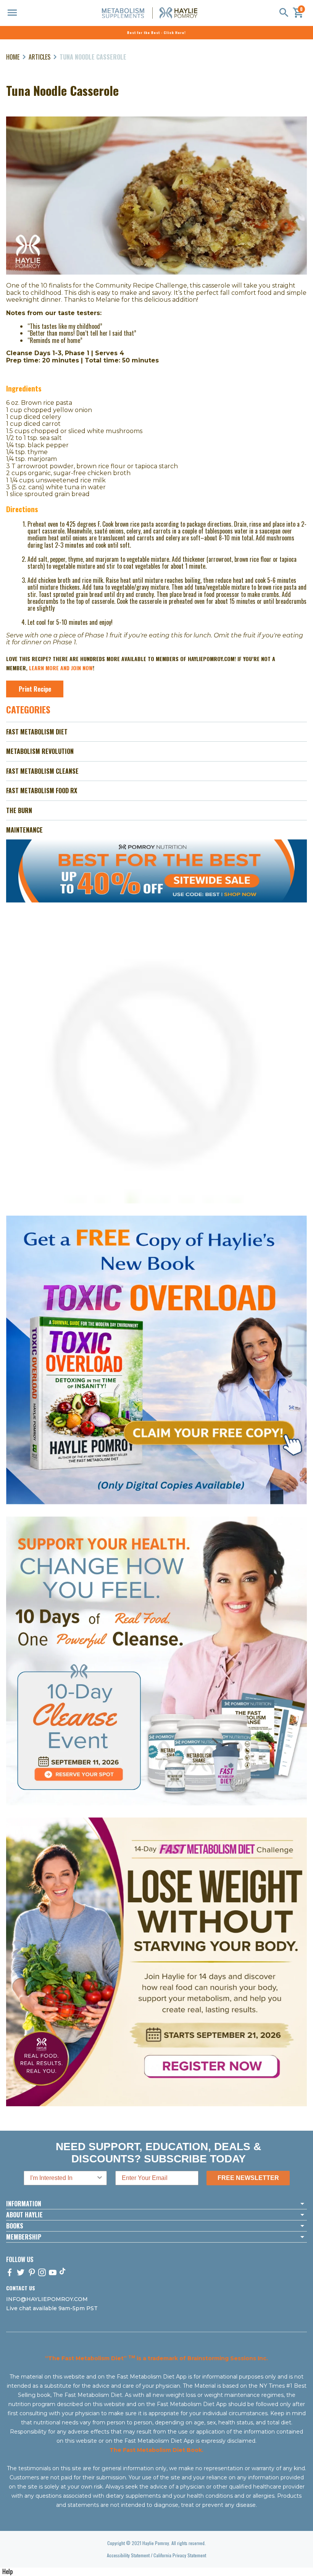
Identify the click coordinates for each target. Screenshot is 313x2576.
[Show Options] (100, 2178)
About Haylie (24, 2215)
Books (15, 2226)
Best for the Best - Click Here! (156, 32)
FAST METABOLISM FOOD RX (42, 791)
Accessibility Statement (128, 2555)
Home (13, 57)
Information (24, 2204)
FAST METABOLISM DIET (37, 732)
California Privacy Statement (180, 2555)
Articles (40, 57)
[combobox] (63, 2178)
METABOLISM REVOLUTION (40, 751)
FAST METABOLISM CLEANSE (42, 771)
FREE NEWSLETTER (248, 2178)
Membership (24, 2237)
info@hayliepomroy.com (47, 2299)
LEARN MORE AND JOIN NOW (61, 668)
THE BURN (19, 810)
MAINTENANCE (24, 830)
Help (7, 2571)
